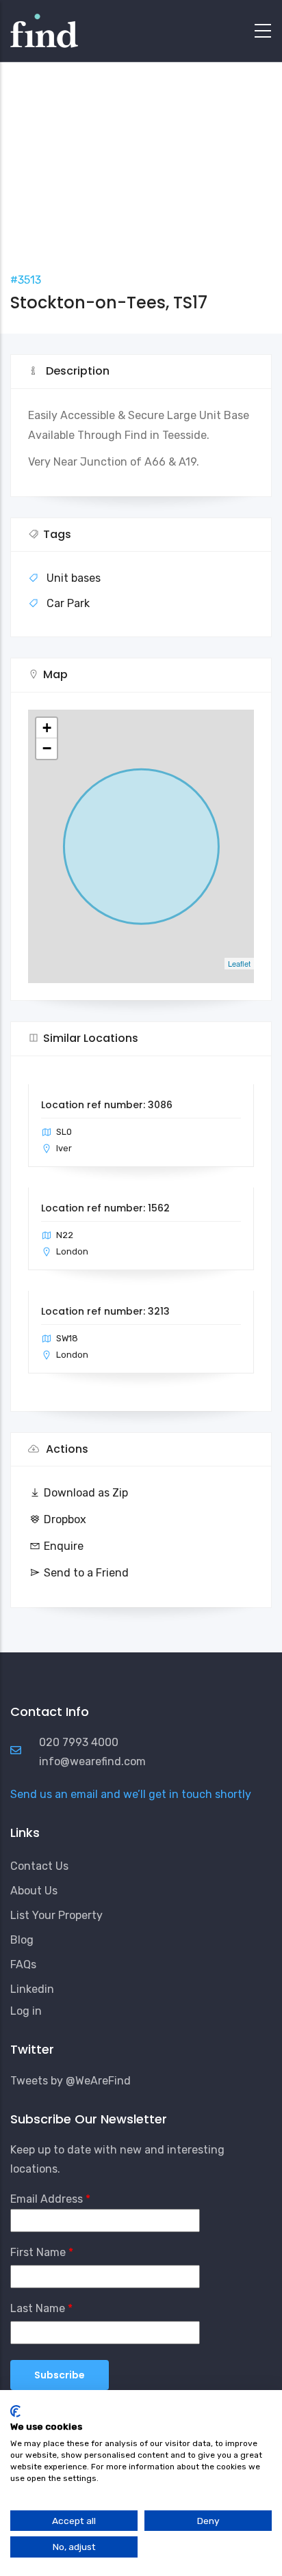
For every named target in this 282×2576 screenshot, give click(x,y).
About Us (34, 1891)
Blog (22, 1940)
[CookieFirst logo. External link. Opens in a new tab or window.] (15, 2411)
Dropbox (65, 1519)
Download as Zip (86, 1493)
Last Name (38, 2308)
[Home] (44, 27)
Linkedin (32, 1989)
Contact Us (39, 1866)
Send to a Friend (86, 1573)
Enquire (64, 1546)
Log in (26, 2011)
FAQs (23, 1964)
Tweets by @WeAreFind (70, 2081)
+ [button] (47, 728)
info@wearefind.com (92, 1761)
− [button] (47, 748)
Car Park (68, 603)
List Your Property (56, 1915)
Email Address (47, 2199)
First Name (38, 2252)
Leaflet (239, 963)
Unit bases (74, 578)
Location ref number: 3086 (107, 1105)
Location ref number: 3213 (105, 1311)
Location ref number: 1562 (105, 1208)
